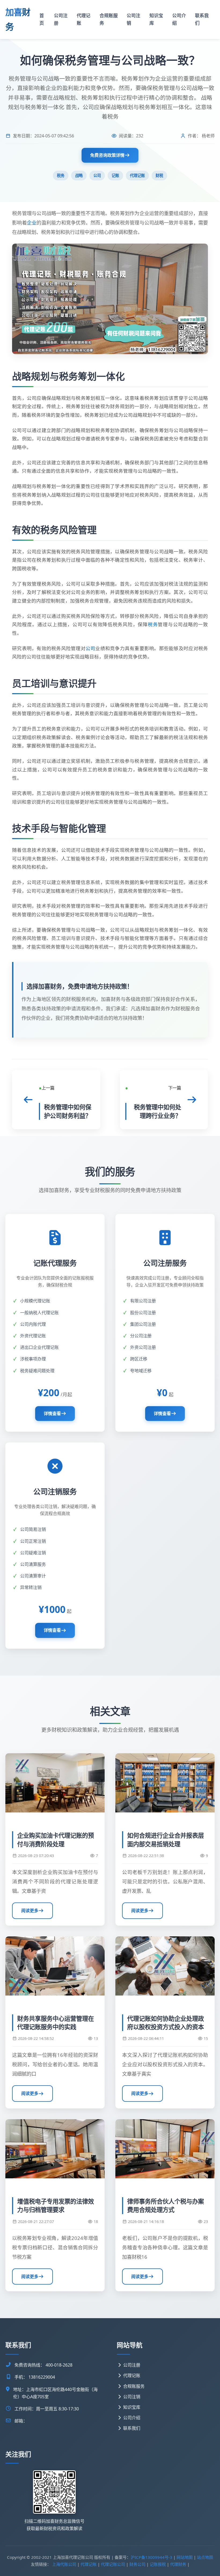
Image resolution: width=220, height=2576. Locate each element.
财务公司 (137, 2564)
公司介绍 (179, 19)
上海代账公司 (64, 2564)
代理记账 (84, 19)
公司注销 (133, 19)
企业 (32, 222)
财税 (159, 175)
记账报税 (158, 2564)
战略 (79, 175)
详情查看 (52, 1413)
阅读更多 (30, 1911)
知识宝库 (156, 19)
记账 (115, 175)
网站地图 (185, 2557)
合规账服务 (109, 19)
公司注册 (61, 19)
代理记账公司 (113, 2564)
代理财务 (178, 2564)
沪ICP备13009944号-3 (151, 2557)
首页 (42, 19)
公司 (97, 175)
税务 (61, 175)
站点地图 (205, 2557)
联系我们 (202, 19)
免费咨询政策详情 (107, 155)
